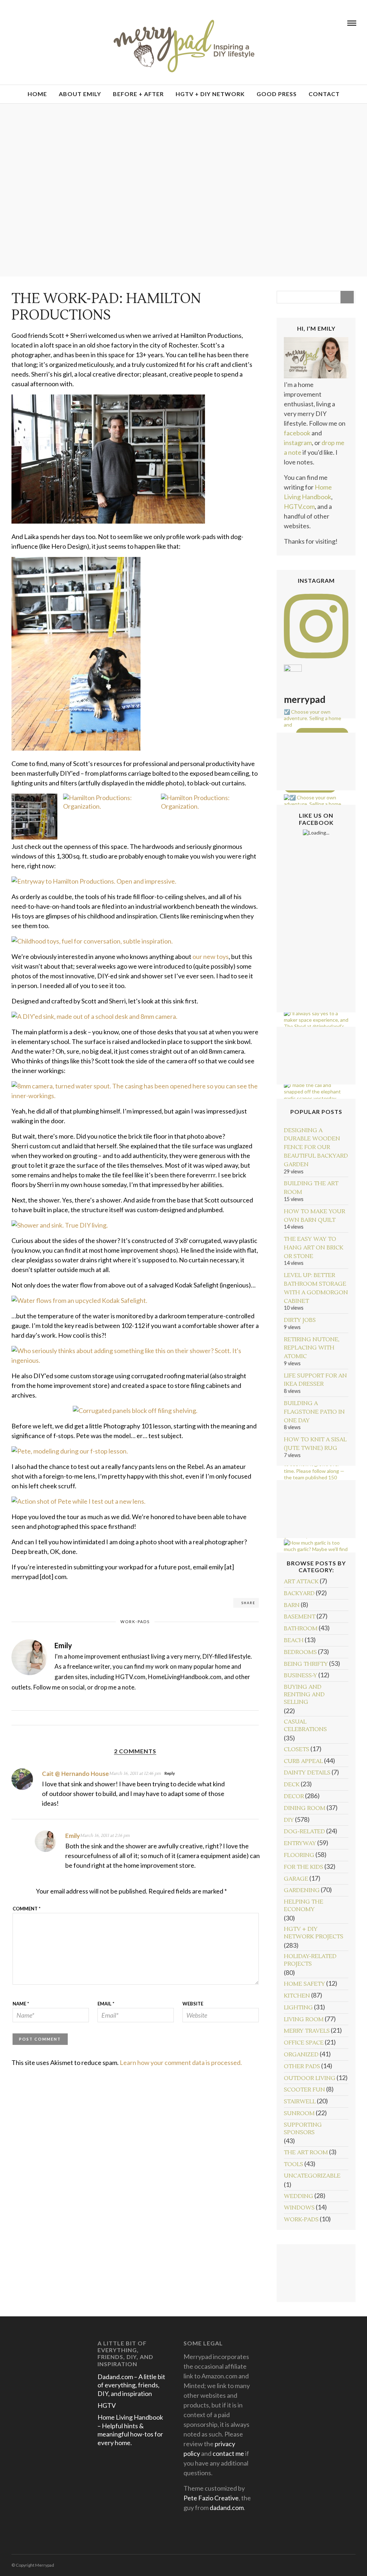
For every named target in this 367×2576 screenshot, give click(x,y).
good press (277, 94)
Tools (294, 2164)
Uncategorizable (312, 2176)
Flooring (299, 1855)
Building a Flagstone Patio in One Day (314, 1412)
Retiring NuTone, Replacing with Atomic (312, 1348)
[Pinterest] (33, 23)
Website (193, 2004)
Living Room (304, 2019)
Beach (294, 1640)
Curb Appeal (303, 1761)
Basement (300, 1617)
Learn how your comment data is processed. (181, 2062)
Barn (292, 1605)
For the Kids (304, 1867)
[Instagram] (42, 23)
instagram (298, 443)
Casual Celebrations (305, 1726)
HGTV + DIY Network (210, 94)
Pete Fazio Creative (211, 2498)
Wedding (299, 2196)
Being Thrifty (306, 1664)
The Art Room (306, 2152)
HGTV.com (299, 506)
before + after (138, 94)
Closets (297, 1749)
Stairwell (300, 2102)
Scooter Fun (304, 2090)
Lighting (298, 2008)
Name (21, 2004)
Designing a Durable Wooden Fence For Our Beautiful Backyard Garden (316, 1147)
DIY (289, 1820)
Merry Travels (307, 2031)
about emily (80, 94)
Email (106, 2004)
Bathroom (301, 1629)
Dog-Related (304, 1831)
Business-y (301, 1675)
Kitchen (297, 1996)
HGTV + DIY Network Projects (314, 1933)
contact (324, 94)
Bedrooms (300, 1652)
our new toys (211, 956)
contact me (228, 2453)
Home (37, 94)
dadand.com (227, 2508)
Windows (299, 2208)
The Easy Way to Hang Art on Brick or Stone (314, 1248)
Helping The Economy (304, 1906)
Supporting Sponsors (303, 2129)
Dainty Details (307, 1773)
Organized (301, 2055)
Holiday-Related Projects (310, 1960)
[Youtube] (23, 23)
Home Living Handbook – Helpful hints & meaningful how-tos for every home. (130, 2430)
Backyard (299, 1593)
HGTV (107, 2405)
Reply (170, 1773)
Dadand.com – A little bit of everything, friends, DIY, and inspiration (131, 2385)
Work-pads (135, 1622)
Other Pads (302, 2066)
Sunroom (299, 2113)
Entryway (300, 1843)
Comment (27, 1909)
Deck (292, 1785)
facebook (297, 433)
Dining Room (305, 1808)
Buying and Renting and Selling (304, 1695)
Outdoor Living (310, 2078)
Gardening (302, 1890)
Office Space (304, 2043)
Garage (296, 1879)
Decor (294, 1796)
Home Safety (304, 1984)
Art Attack (301, 1582)
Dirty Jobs (300, 1320)
